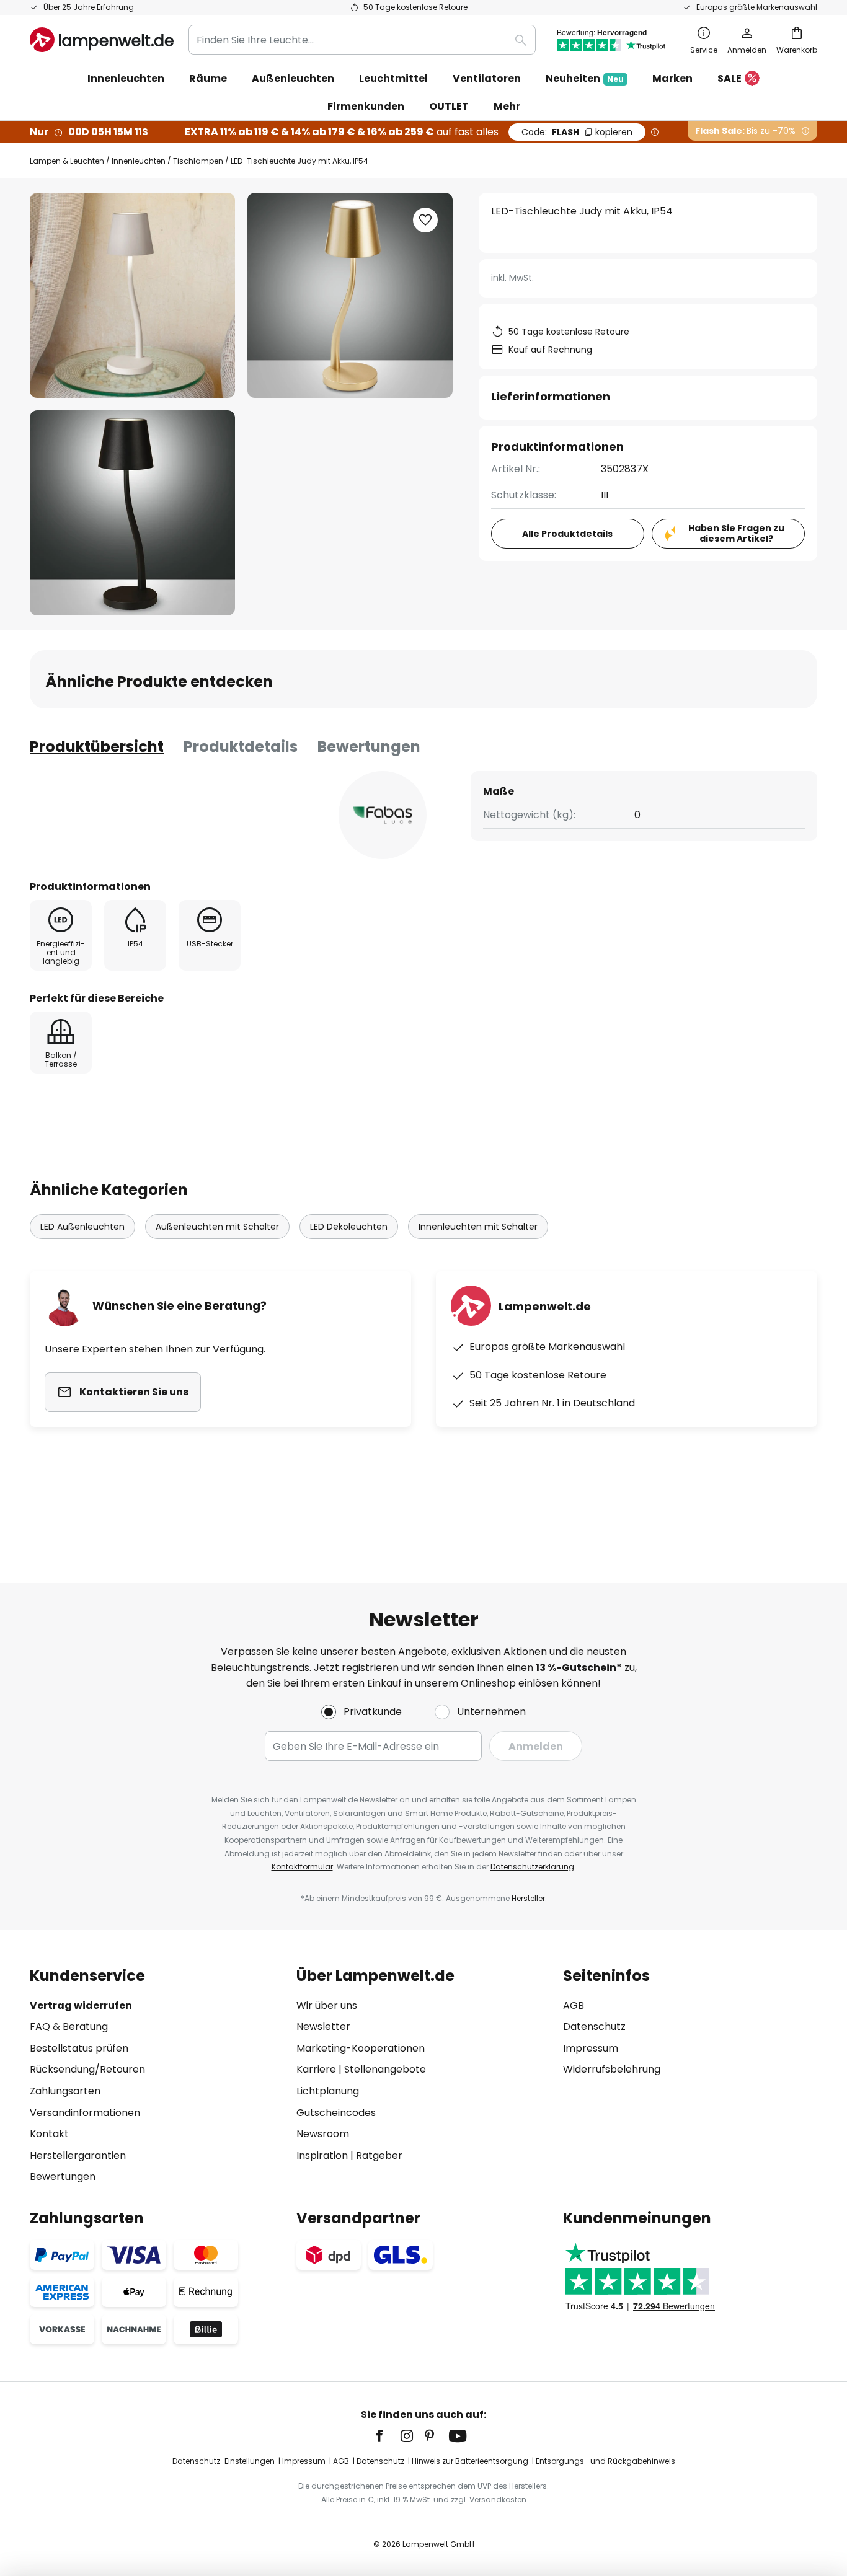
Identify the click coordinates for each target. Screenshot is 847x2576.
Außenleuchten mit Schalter (217, 1227)
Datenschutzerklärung (532, 1867)
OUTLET (449, 106)
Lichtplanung (328, 2091)
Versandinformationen (85, 2113)
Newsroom (323, 2134)
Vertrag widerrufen (81, 2005)
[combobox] (362, 40)
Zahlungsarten (65, 2091)
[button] (132, 513)
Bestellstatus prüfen (79, 2048)
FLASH (577, 132)
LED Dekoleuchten (349, 1227)
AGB (574, 2005)
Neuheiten (585, 78)
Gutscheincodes (336, 2113)
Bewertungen (369, 747)
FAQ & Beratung (69, 2027)
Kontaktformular (302, 1867)
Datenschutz (594, 2027)
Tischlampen (198, 161)
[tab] (97, 747)
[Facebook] (388, 2436)
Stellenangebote (385, 2069)
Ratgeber (379, 2155)
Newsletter (323, 2027)
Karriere (316, 2069)
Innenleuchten (139, 161)
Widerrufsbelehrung (612, 2069)
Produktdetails (241, 747)
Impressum (591, 2048)
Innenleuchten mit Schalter (478, 1227)
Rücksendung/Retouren (87, 2069)
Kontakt (49, 2134)
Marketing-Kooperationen (361, 2048)
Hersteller (528, 1898)
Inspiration (322, 2155)
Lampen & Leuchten (67, 161)
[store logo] (102, 40)
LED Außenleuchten (82, 1227)
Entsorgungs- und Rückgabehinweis (605, 2461)
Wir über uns (327, 2005)
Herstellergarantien (78, 2155)
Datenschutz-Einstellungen (224, 2461)
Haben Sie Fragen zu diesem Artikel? (736, 533)
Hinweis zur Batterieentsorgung (470, 2461)
